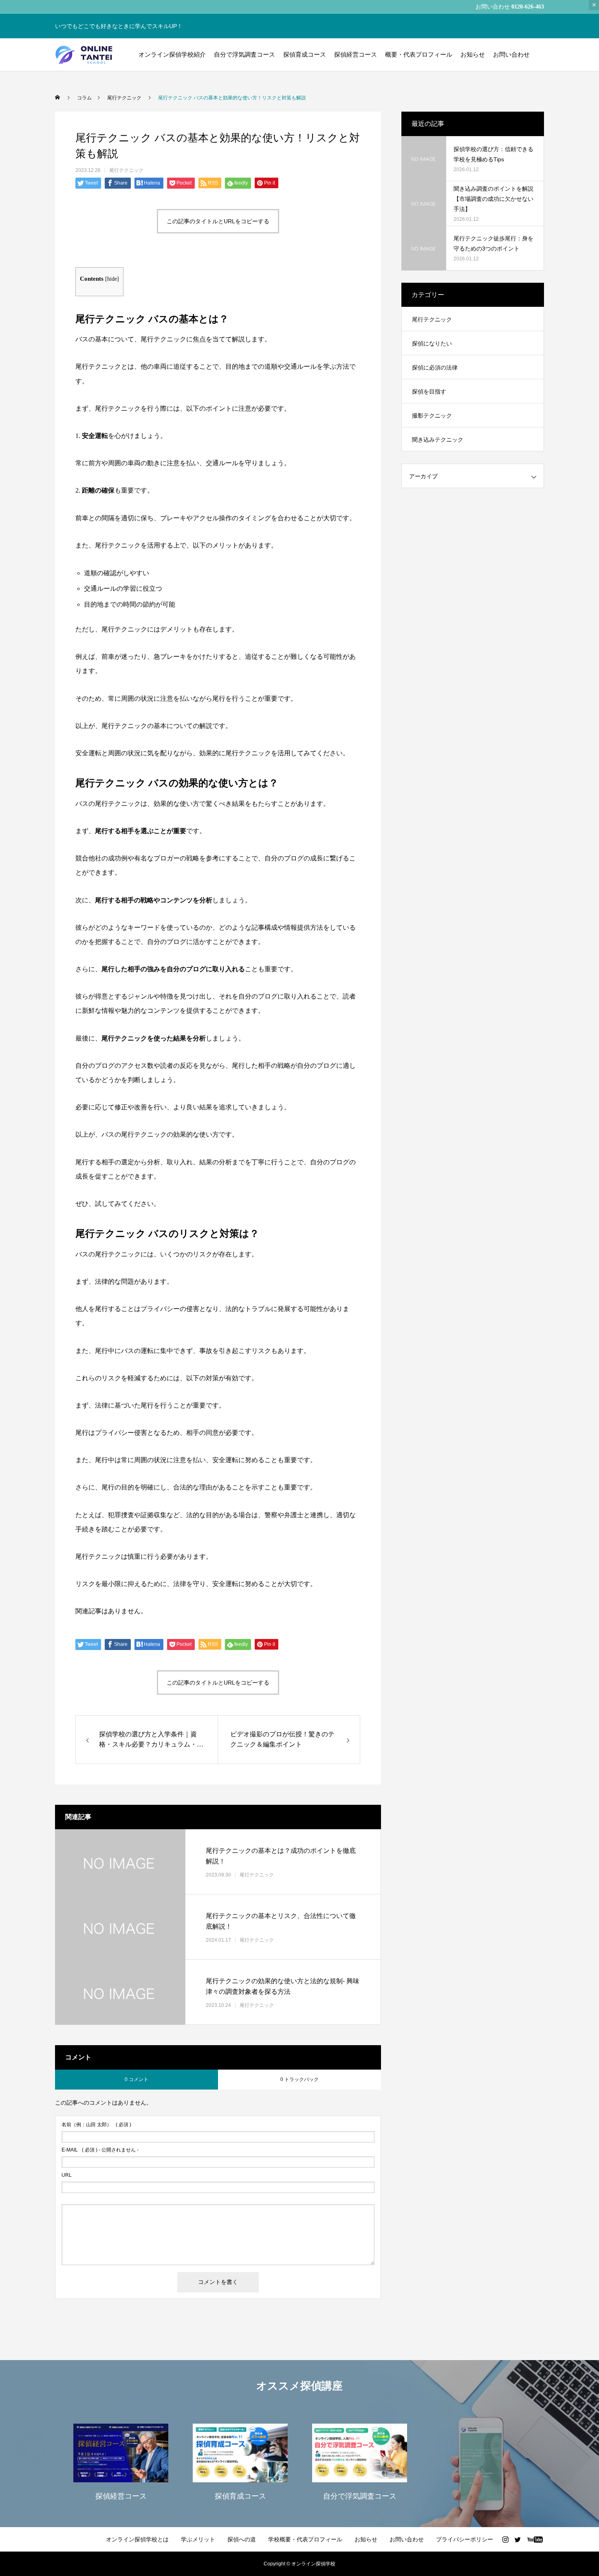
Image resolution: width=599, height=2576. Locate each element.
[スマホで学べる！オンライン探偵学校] (85, 55)
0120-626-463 (528, 7)
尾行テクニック (126, 170)
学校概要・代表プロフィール (305, 2539)
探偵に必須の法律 (435, 367)
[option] (121, 2461)
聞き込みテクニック (438, 440)
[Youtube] (535, 2539)
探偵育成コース (305, 54)
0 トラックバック (299, 2079)
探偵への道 (242, 2539)
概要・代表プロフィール (419, 54)
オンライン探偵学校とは (137, 2539)
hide (112, 279)
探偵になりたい (432, 343)
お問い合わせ (511, 54)
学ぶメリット (198, 2539)
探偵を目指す (429, 392)
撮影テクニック (432, 416)
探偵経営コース (356, 54)
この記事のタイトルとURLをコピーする (218, 221)
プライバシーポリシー (465, 2539)
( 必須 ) (96, 2125)
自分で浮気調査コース (244, 54)
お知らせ (473, 54)
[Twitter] (518, 2539)
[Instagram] (505, 2539)
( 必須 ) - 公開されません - (100, 2150)
